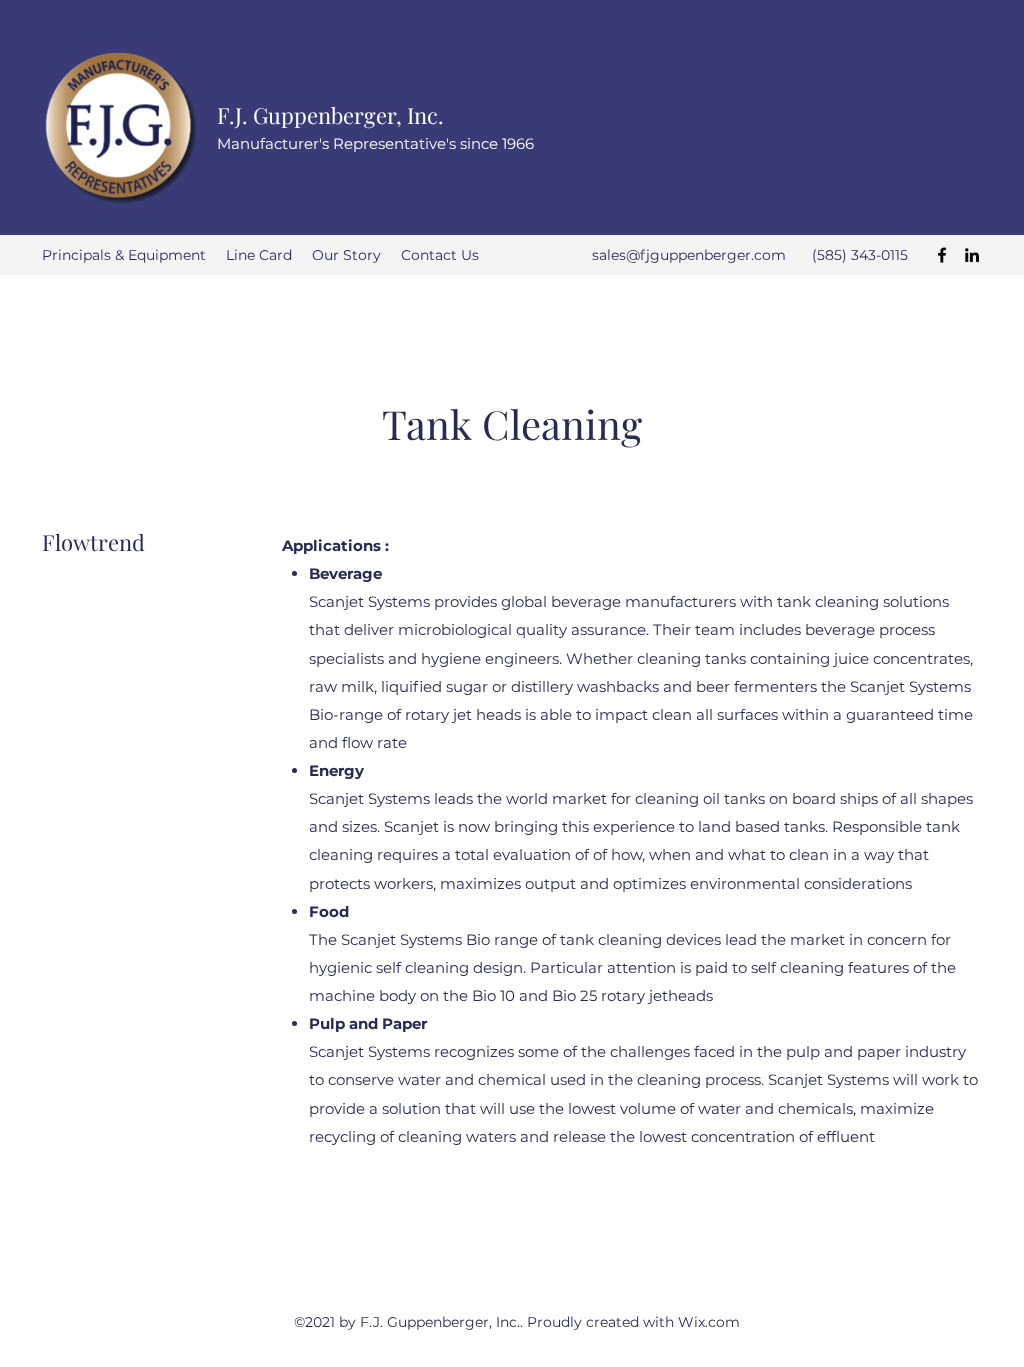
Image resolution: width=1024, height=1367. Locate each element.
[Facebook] (942, 255)
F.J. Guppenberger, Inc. (330, 115)
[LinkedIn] (972, 255)
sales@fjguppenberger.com (689, 255)
